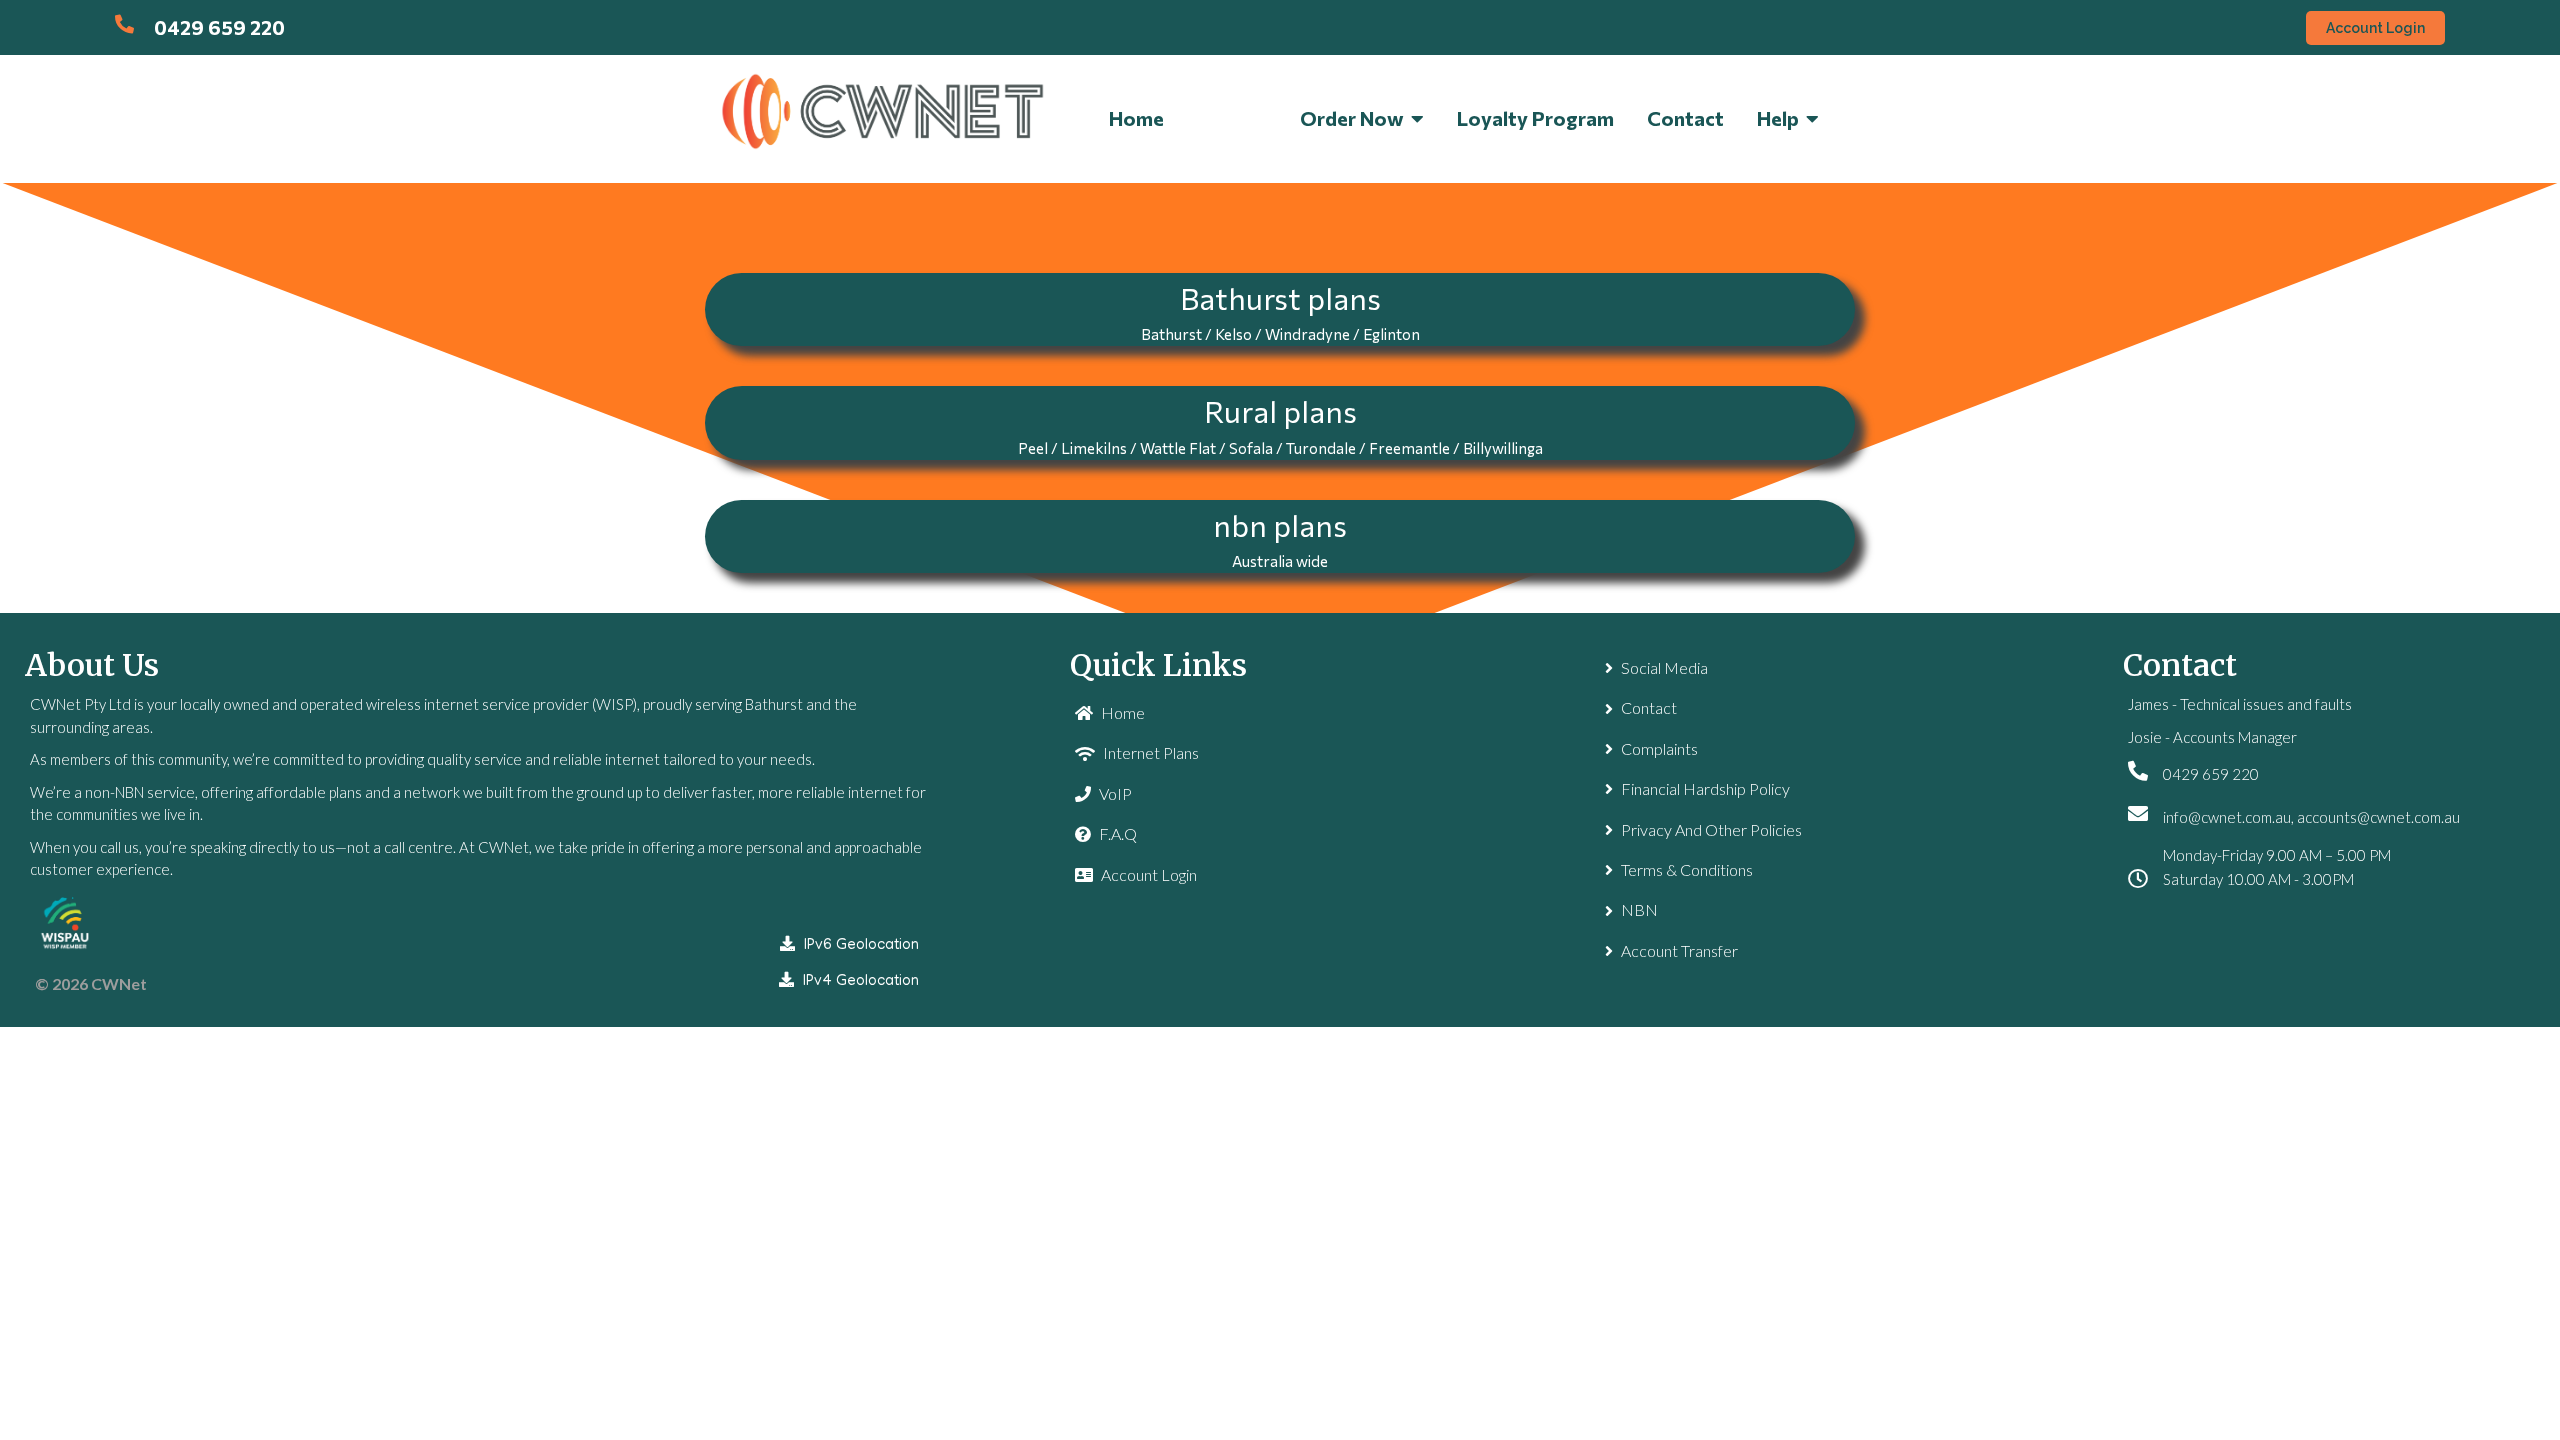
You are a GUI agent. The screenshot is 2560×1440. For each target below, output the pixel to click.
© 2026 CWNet (91, 983)
